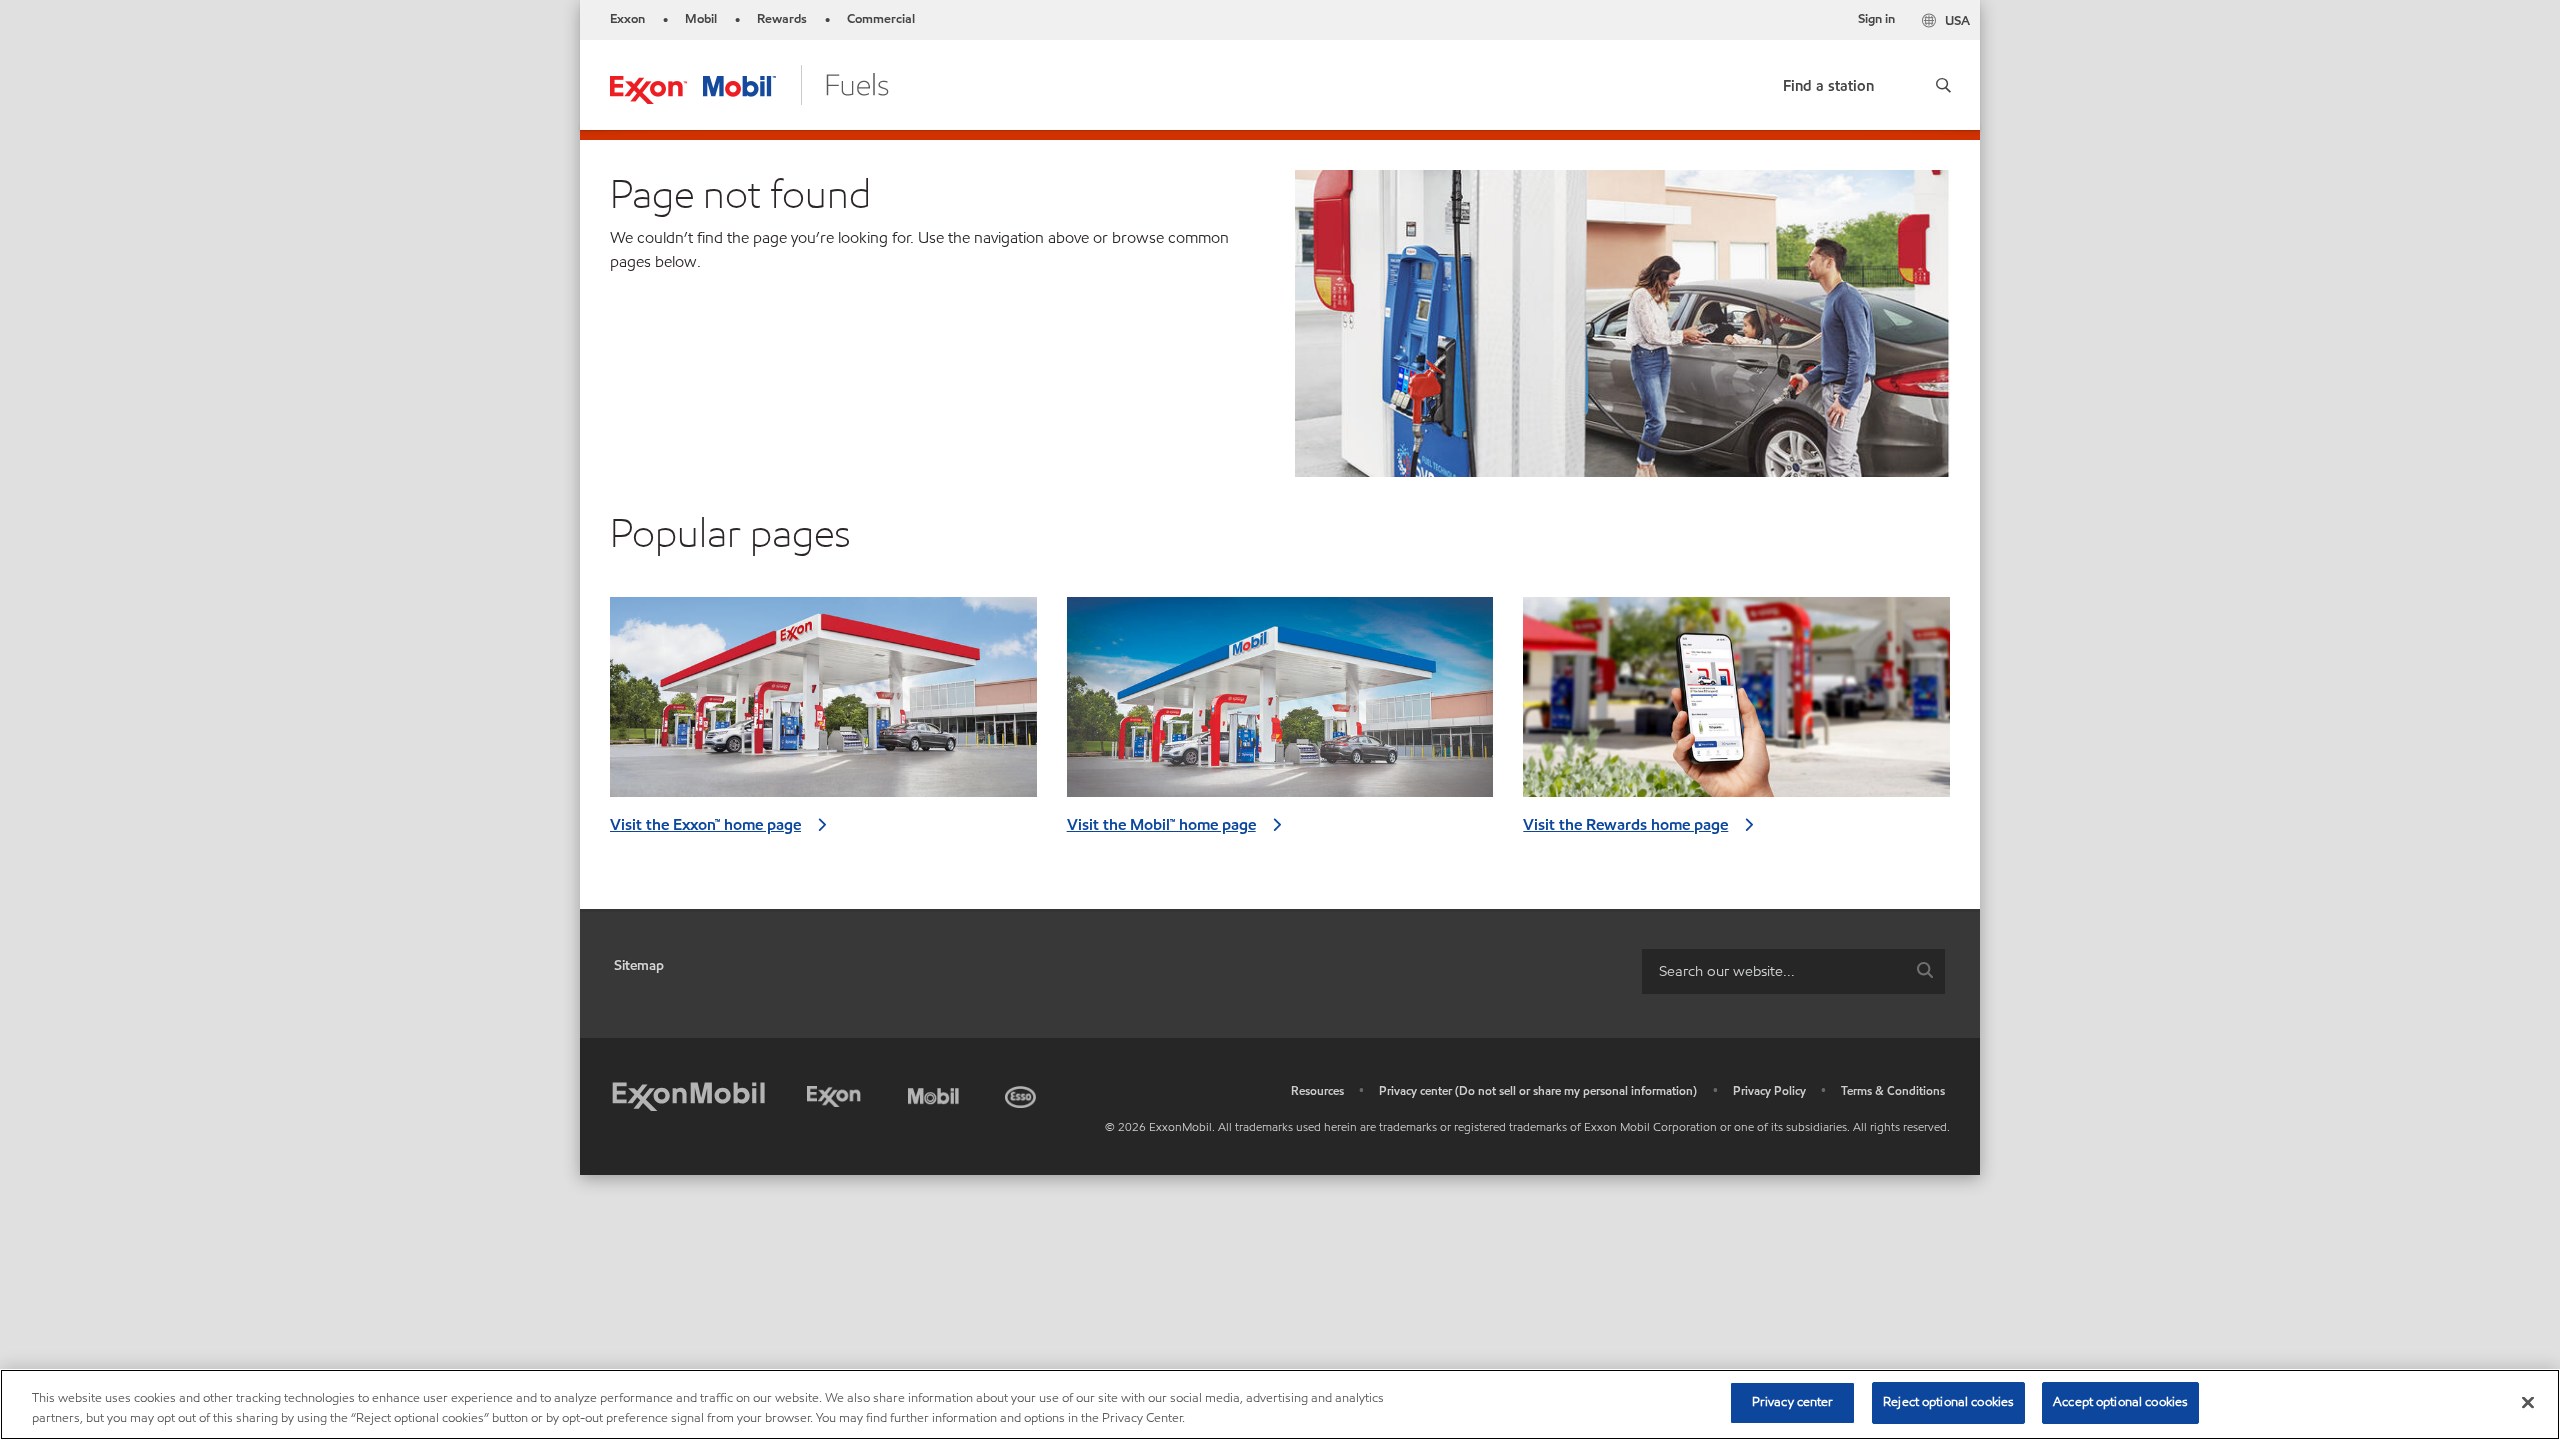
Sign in (1876, 19)
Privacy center (1793, 1402)
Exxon (627, 19)
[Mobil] (936, 1093)
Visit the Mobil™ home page (1161, 824)
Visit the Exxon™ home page (705, 824)
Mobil (701, 19)
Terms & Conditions (1893, 1090)
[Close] (2528, 1402)
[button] (1942, 85)
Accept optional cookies (2120, 1402)
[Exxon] (837, 1093)
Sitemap (639, 965)
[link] (1828, 81)
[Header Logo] (749, 83)
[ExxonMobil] (688, 1097)
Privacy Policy (1769, 1090)
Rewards (782, 19)
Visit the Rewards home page (1625, 824)
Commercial (881, 19)
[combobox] (1793, 971)
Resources (1317, 1090)
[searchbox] (1773, 971)
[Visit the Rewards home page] (1736, 705)
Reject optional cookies (1948, 1402)
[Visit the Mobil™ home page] (1280, 705)
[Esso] (1022, 1093)
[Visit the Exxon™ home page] (823, 705)
